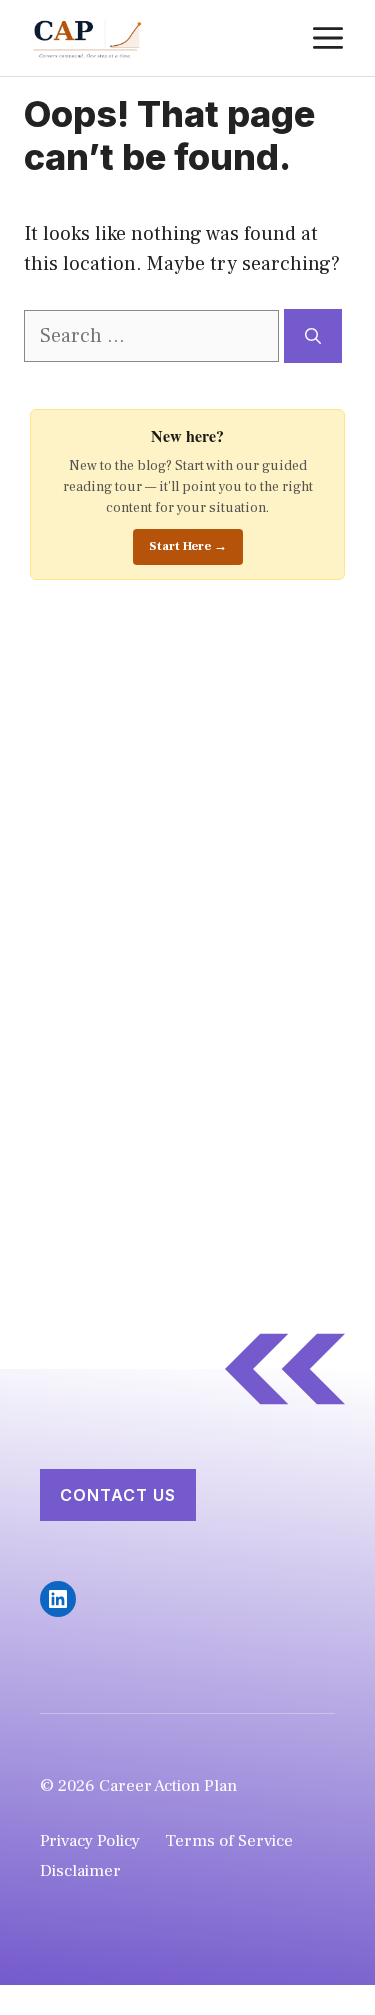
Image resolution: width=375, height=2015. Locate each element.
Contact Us (118, 1495)
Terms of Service (229, 1841)
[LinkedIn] (58, 1599)
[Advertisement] (180, 940)
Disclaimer (80, 1871)
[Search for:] (154, 336)
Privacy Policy (90, 1841)
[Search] (313, 336)
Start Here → (188, 546)
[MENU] (328, 38)
